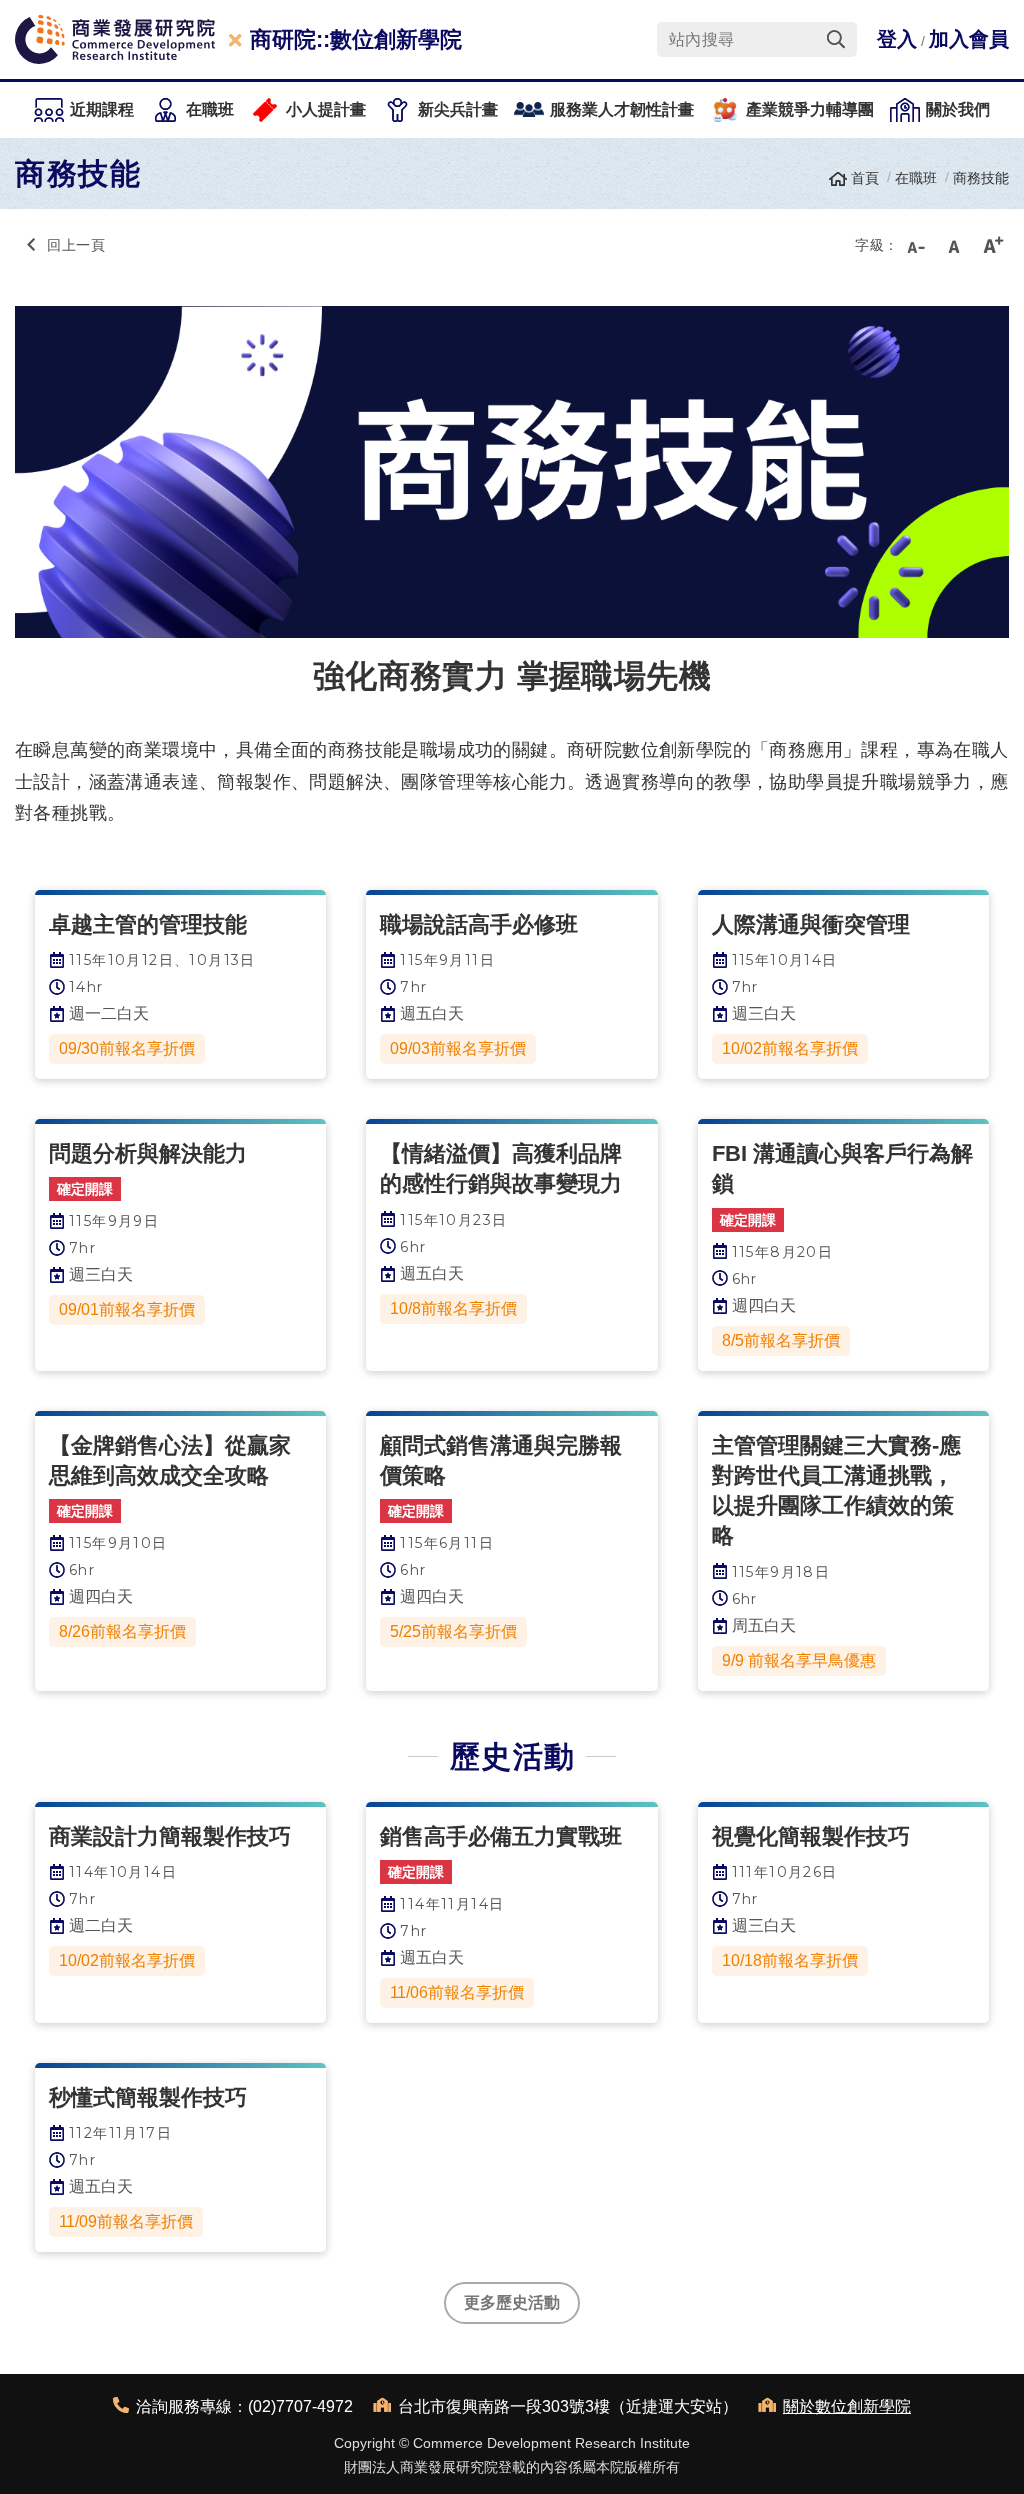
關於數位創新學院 (847, 2406)
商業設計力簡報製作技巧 (170, 1836)
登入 (897, 39)
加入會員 (969, 39)
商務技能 (981, 178)
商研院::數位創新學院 (356, 39)
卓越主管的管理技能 (148, 924)
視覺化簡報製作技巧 (811, 1836)
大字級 (993, 245)
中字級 (954, 245)
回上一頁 (76, 245)
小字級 (915, 245)
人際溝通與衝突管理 (811, 924)
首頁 (865, 178)
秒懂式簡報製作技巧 (148, 2097)
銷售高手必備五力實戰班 (501, 1836)
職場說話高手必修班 (479, 924)
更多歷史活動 (512, 2302)
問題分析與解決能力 (148, 1153)
